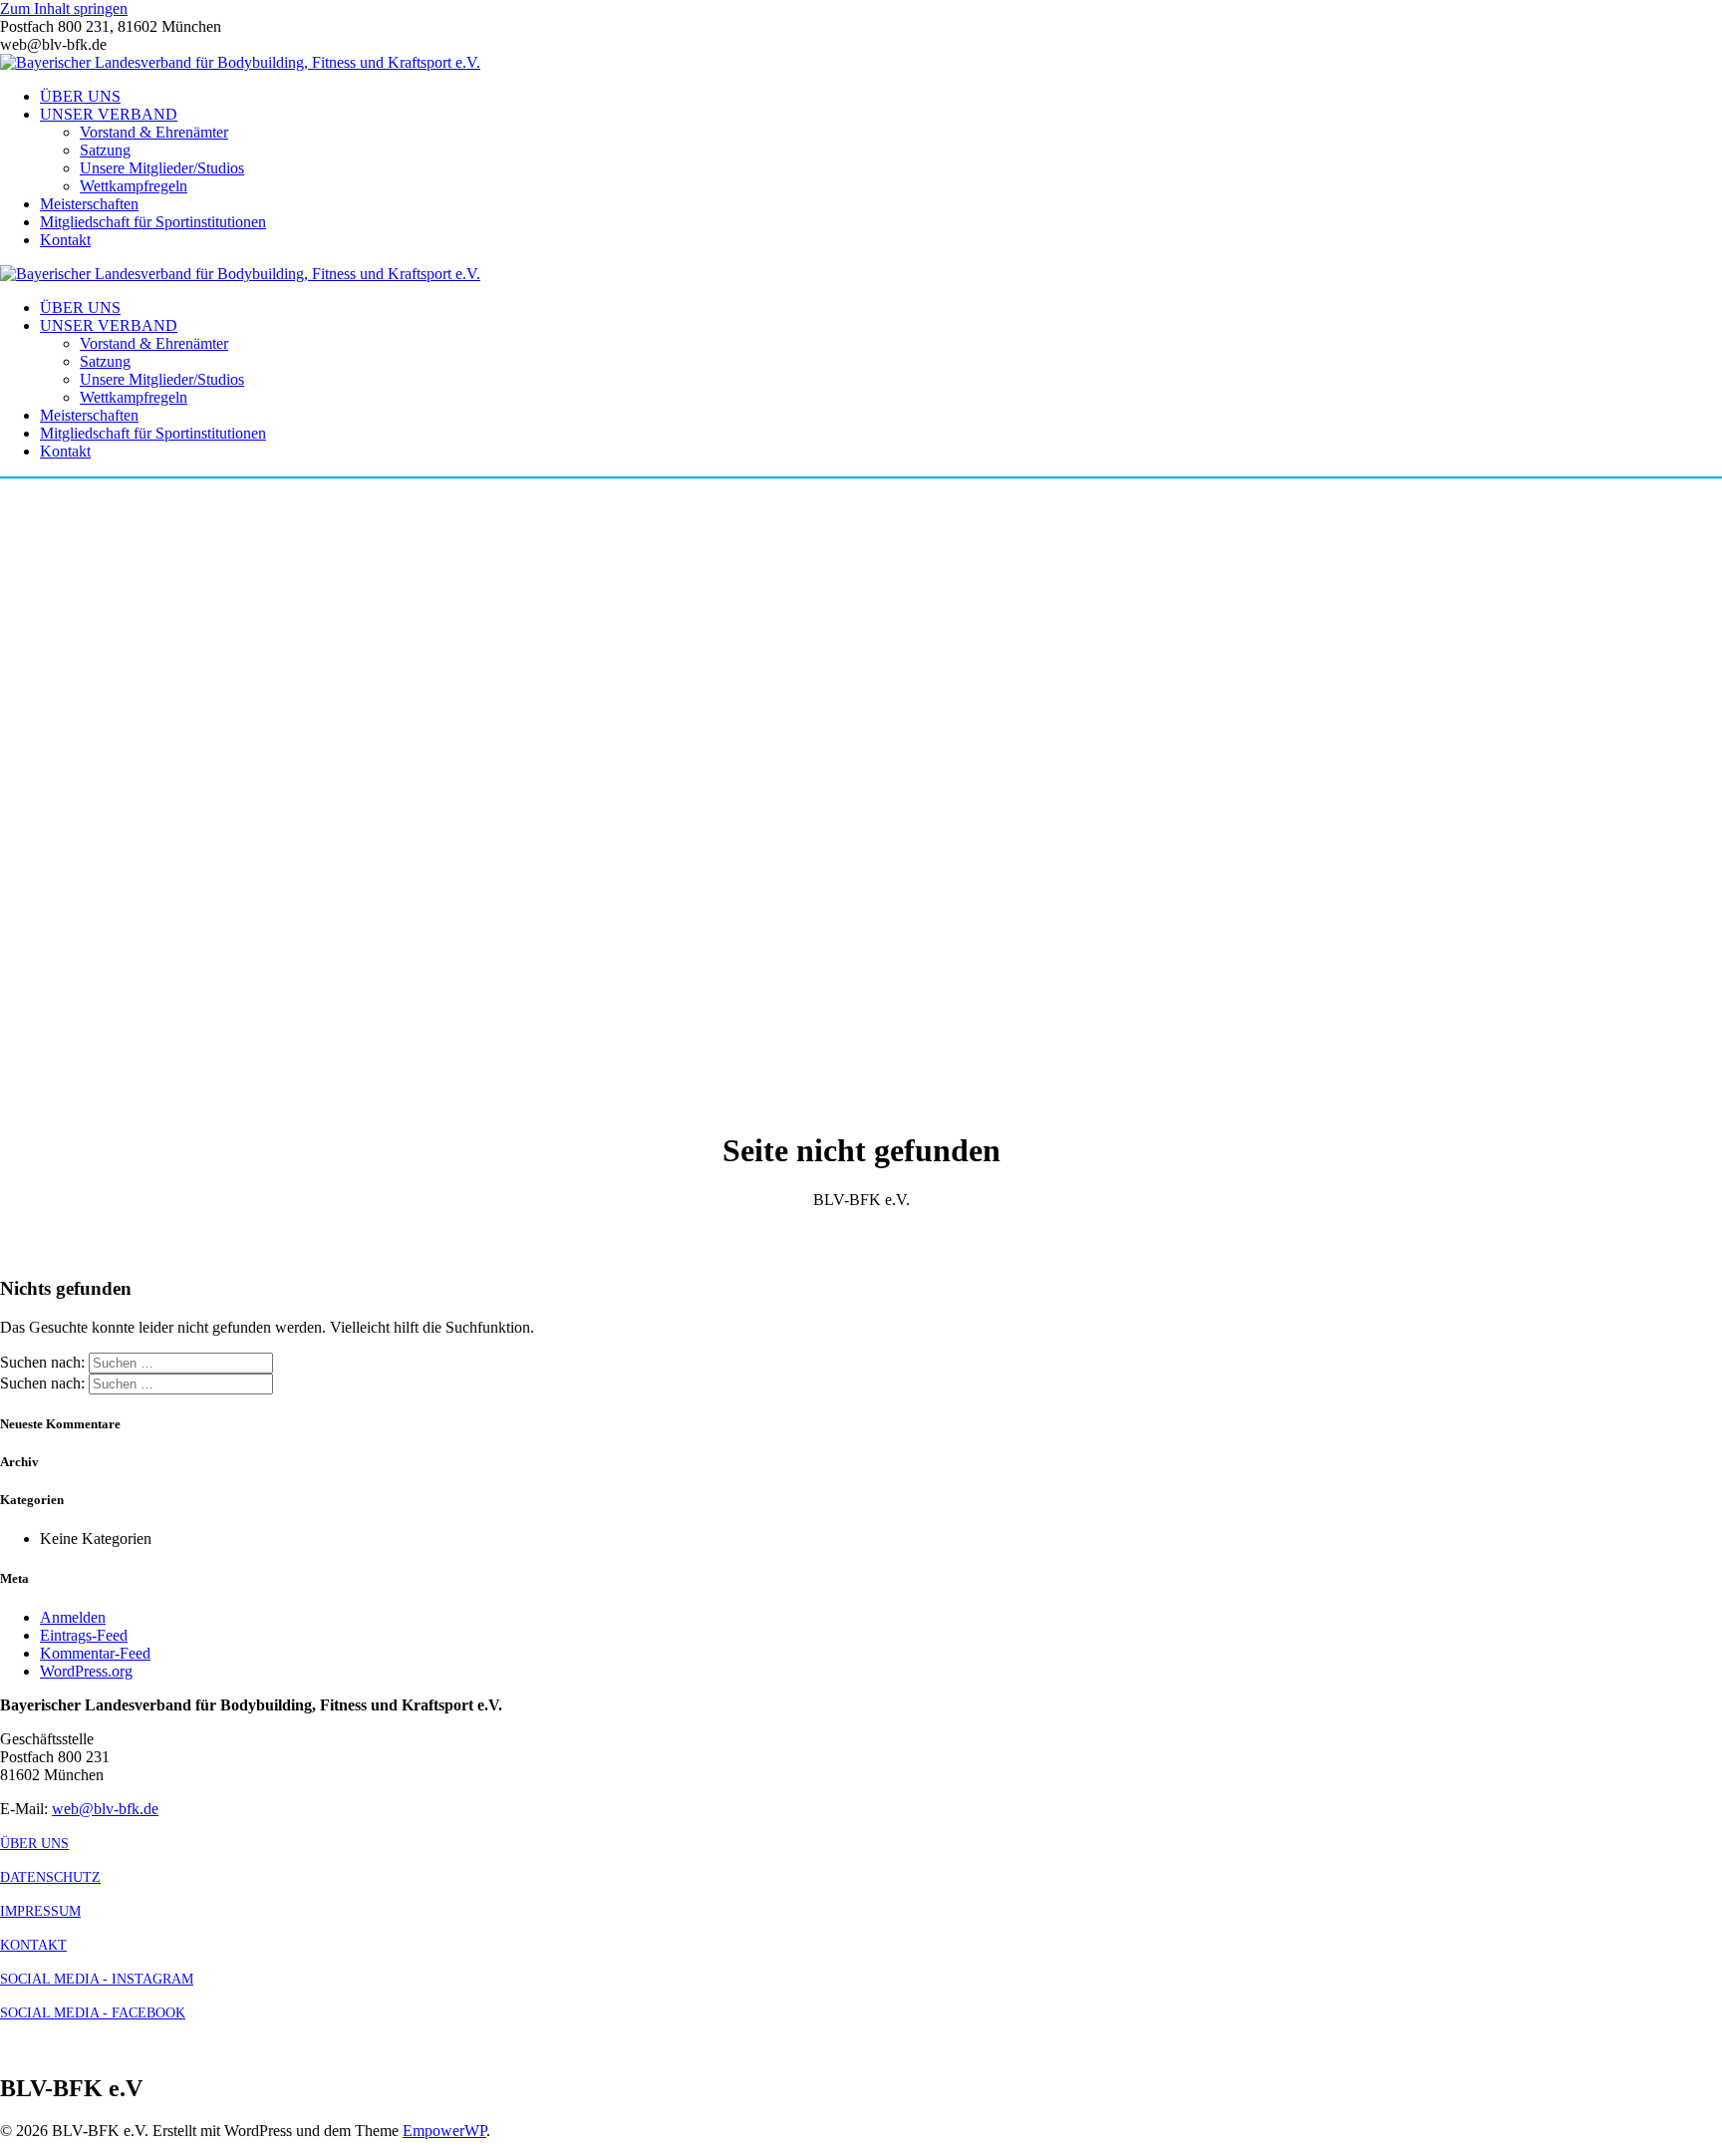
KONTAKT (33, 1945)
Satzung (105, 150)
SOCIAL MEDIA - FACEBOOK (93, 2013)
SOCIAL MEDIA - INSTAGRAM (97, 1979)
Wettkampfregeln (134, 186)
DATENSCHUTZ (50, 1877)
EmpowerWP (444, 2131)
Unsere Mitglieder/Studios (162, 168)
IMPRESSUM (40, 1911)
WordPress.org (86, 1671)
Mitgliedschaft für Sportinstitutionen (153, 222)
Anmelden (73, 1617)
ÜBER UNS (80, 96)
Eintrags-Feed (84, 1635)
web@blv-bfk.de (105, 1809)
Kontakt (65, 240)
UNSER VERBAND (109, 114)
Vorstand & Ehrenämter (154, 132)
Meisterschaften (89, 204)
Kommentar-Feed (95, 1653)
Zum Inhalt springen (64, 8)
